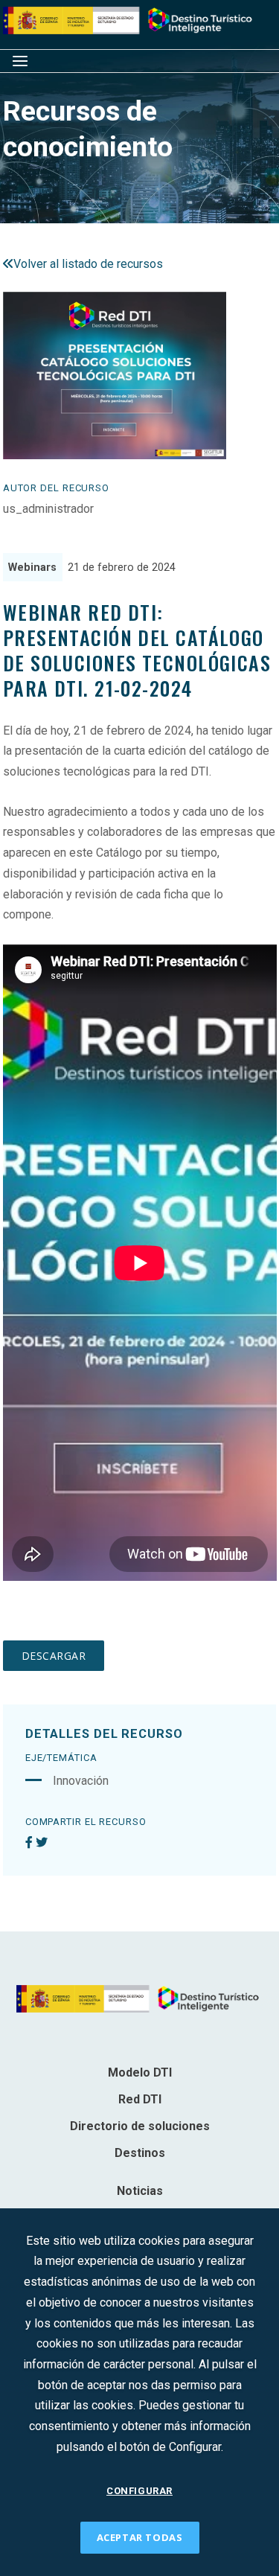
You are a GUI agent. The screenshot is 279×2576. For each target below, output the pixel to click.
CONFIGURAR (139, 2491)
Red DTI (140, 2099)
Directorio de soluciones (140, 2126)
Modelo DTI (140, 2072)
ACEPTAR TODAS (140, 2537)
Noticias (140, 2191)
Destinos (140, 2153)
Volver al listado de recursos (88, 264)
